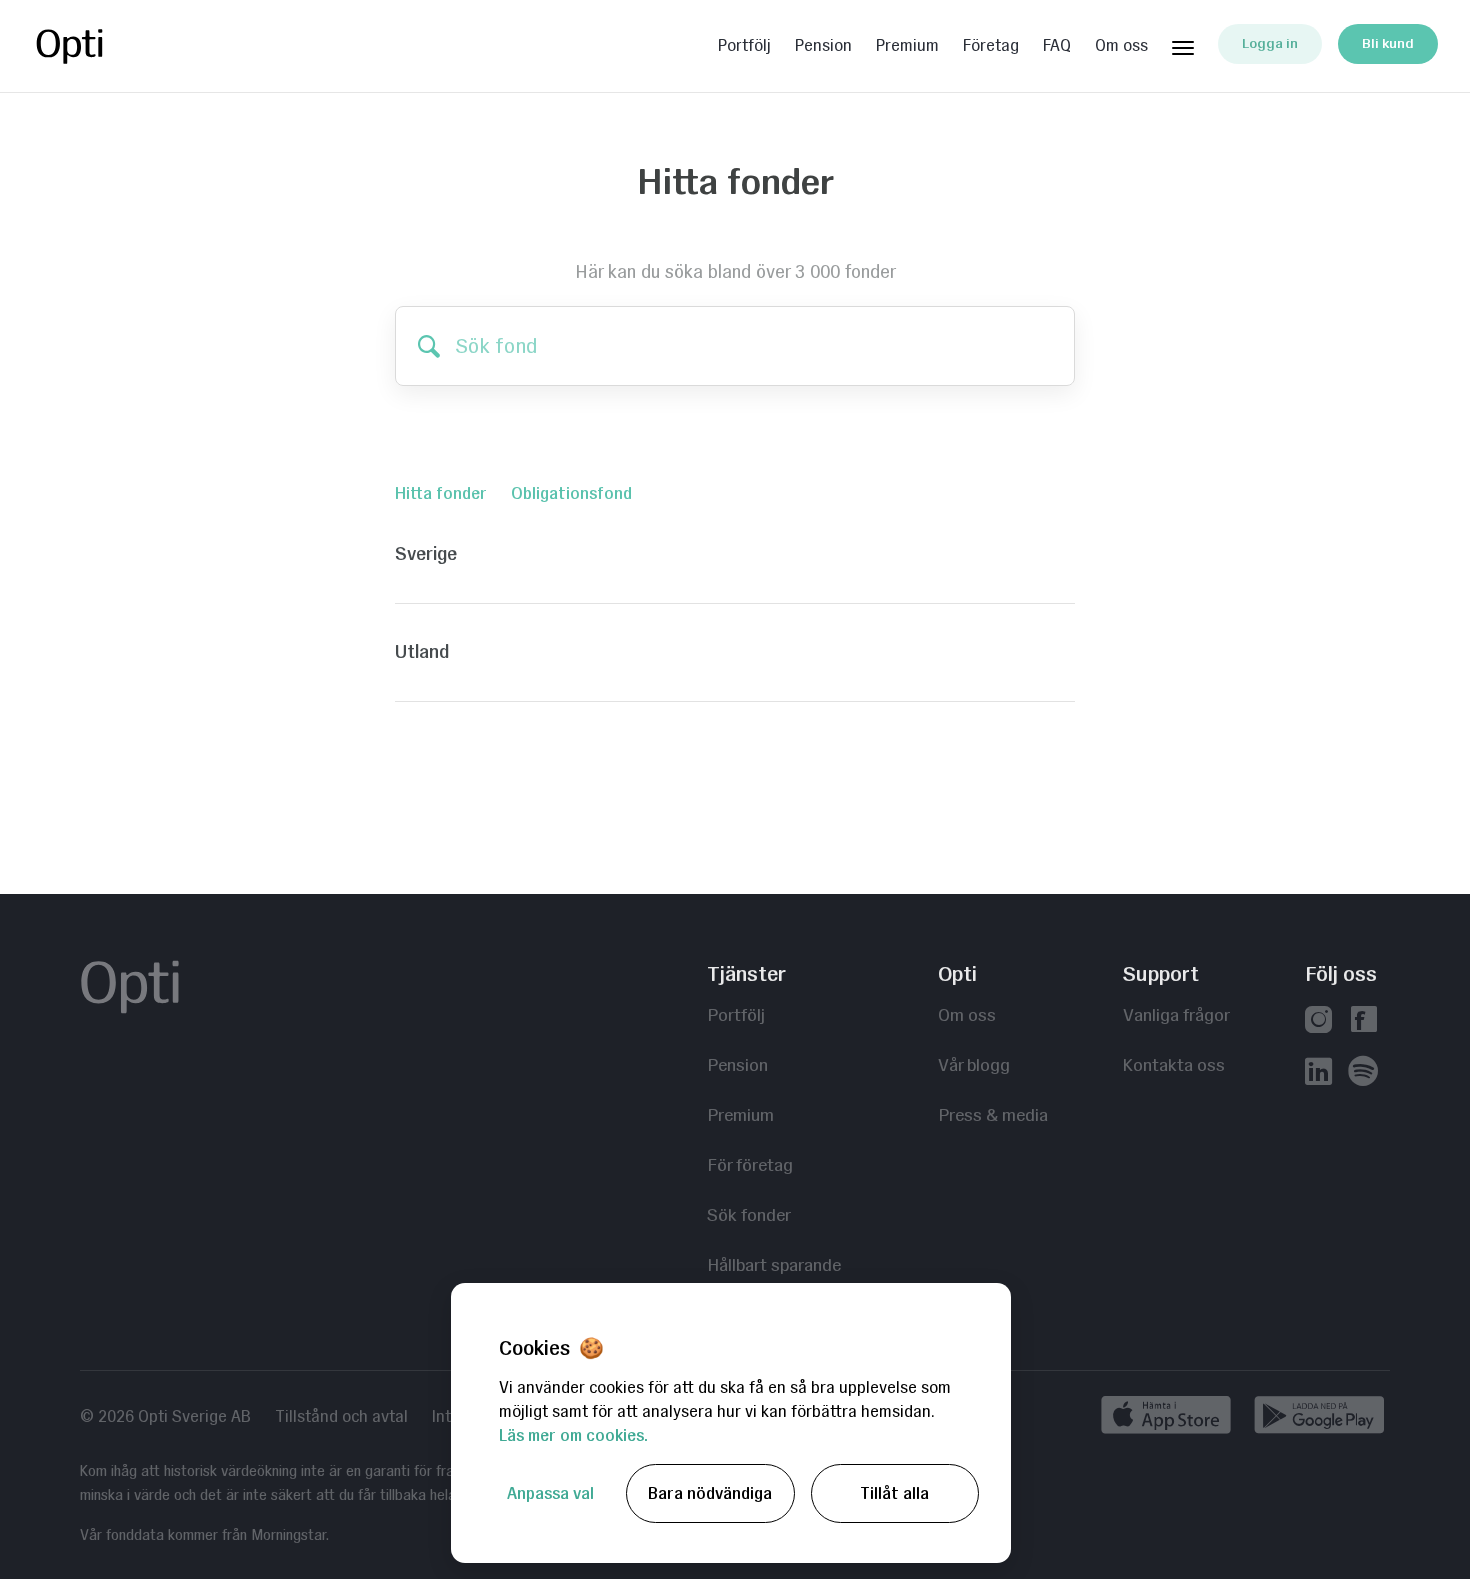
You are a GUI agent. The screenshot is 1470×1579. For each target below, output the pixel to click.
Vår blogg (974, 1064)
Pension (823, 46)
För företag (750, 1164)
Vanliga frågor (1176, 1014)
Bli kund (1388, 43)
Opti (112, 46)
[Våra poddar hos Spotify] (1363, 1073)
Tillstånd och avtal (341, 1417)
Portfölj (744, 46)
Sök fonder (749, 1214)
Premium (907, 46)
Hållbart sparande (774, 1264)
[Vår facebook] (1363, 1021)
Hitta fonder (441, 493)
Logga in (1270, 43)
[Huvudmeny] (1183, 44)
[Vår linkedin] (1318, 1073)
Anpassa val (550, 1493)
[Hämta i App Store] (1172, 1419)
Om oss (1121, 46)
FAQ (1057, 46)
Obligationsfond (571, 493)
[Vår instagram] (1318, 1021)
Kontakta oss (1174, 1064)
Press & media (993, 1114)
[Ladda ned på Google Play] (1319, 1419)
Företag (991, 46)
